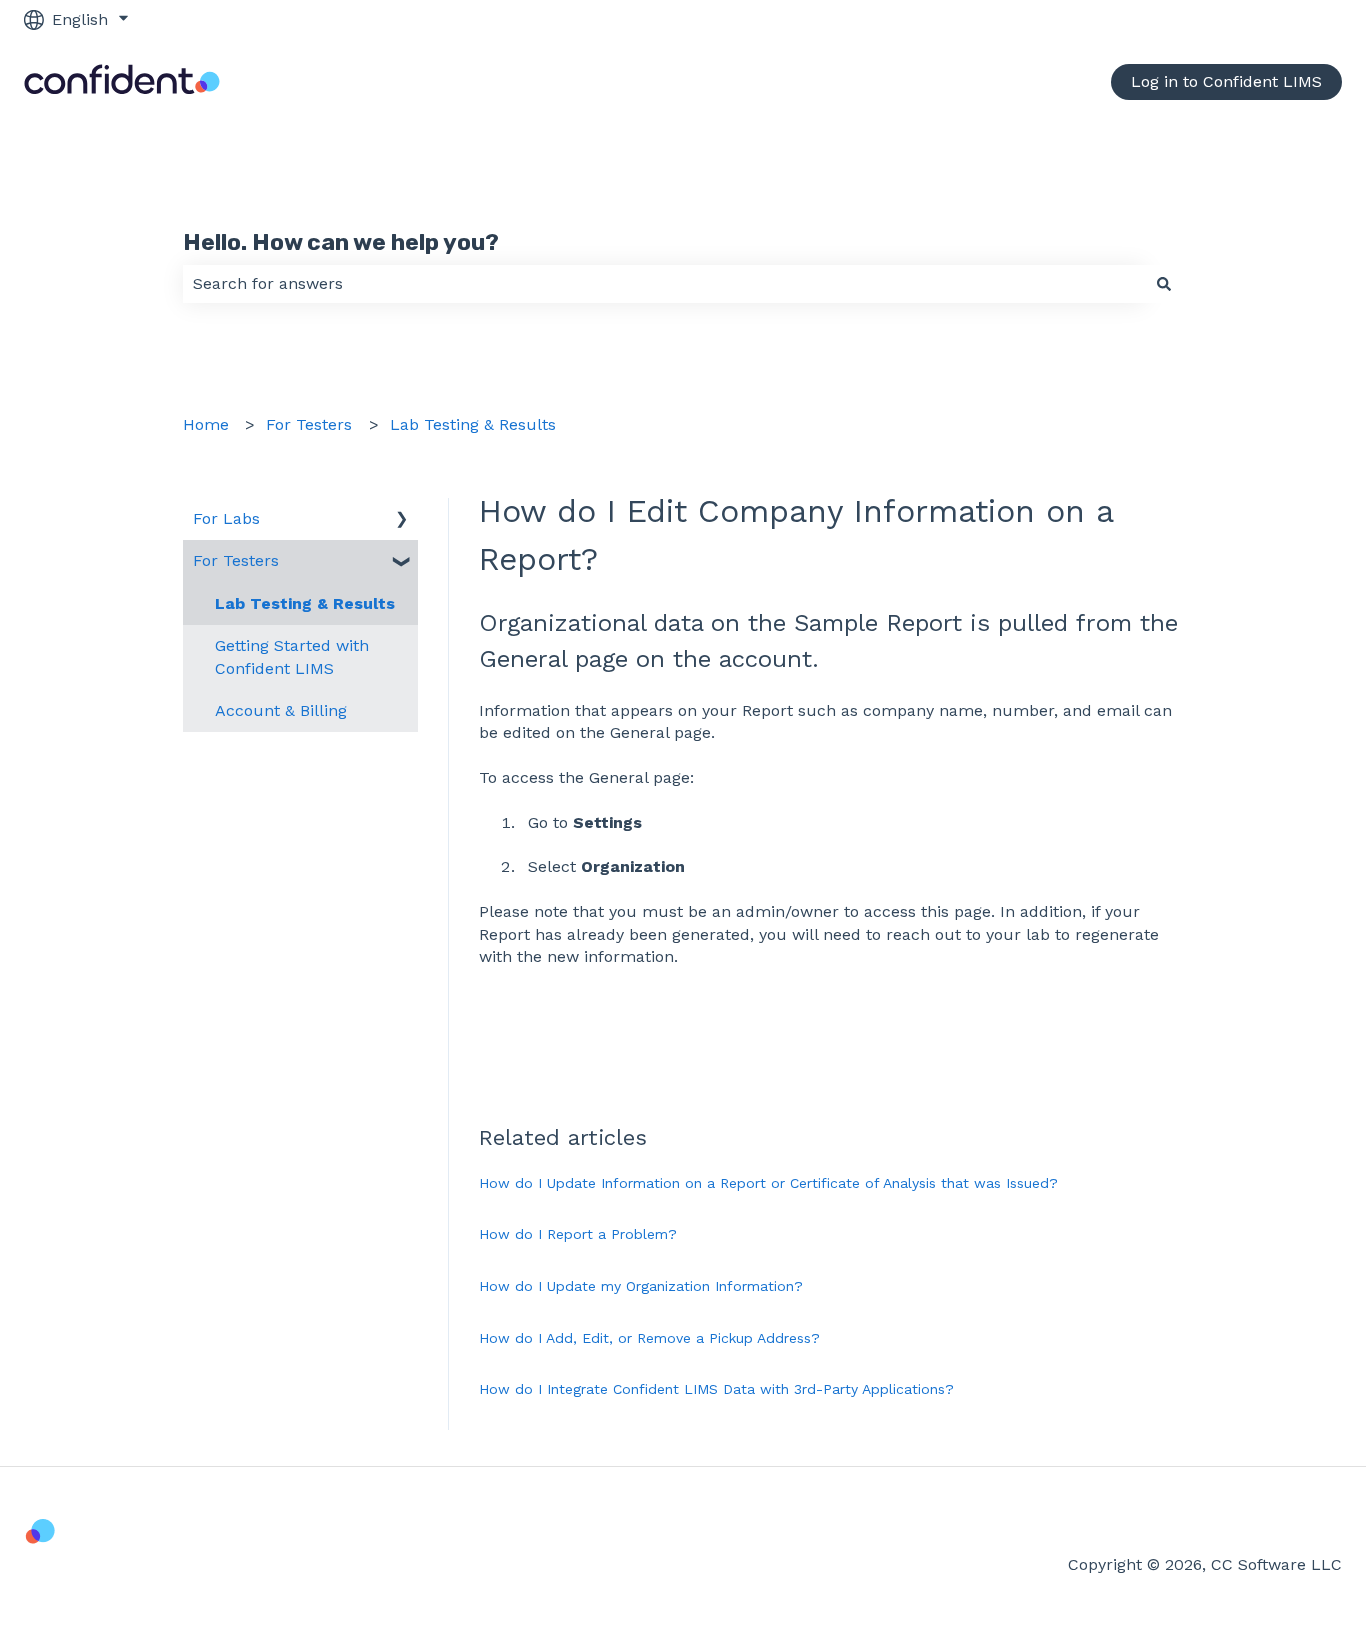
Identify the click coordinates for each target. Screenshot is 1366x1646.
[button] (402, 520)
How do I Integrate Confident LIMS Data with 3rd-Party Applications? (716, 1389)
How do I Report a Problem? (578, 1234)
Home (206, 424)
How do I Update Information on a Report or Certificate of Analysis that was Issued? (768, 1183)
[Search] (1164, 284)
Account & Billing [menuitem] (281, 710)
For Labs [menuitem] (226, 518)
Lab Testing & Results (473, 424)
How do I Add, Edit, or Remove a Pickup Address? (649, 1338)
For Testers (309, 424)
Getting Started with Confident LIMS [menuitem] (292, 656)
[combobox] (664, 284)
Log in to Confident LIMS (1226, 81)
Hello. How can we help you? (341, 242)
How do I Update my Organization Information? (641, 1286)
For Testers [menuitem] (236, 560)
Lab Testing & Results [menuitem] (305, 603)
